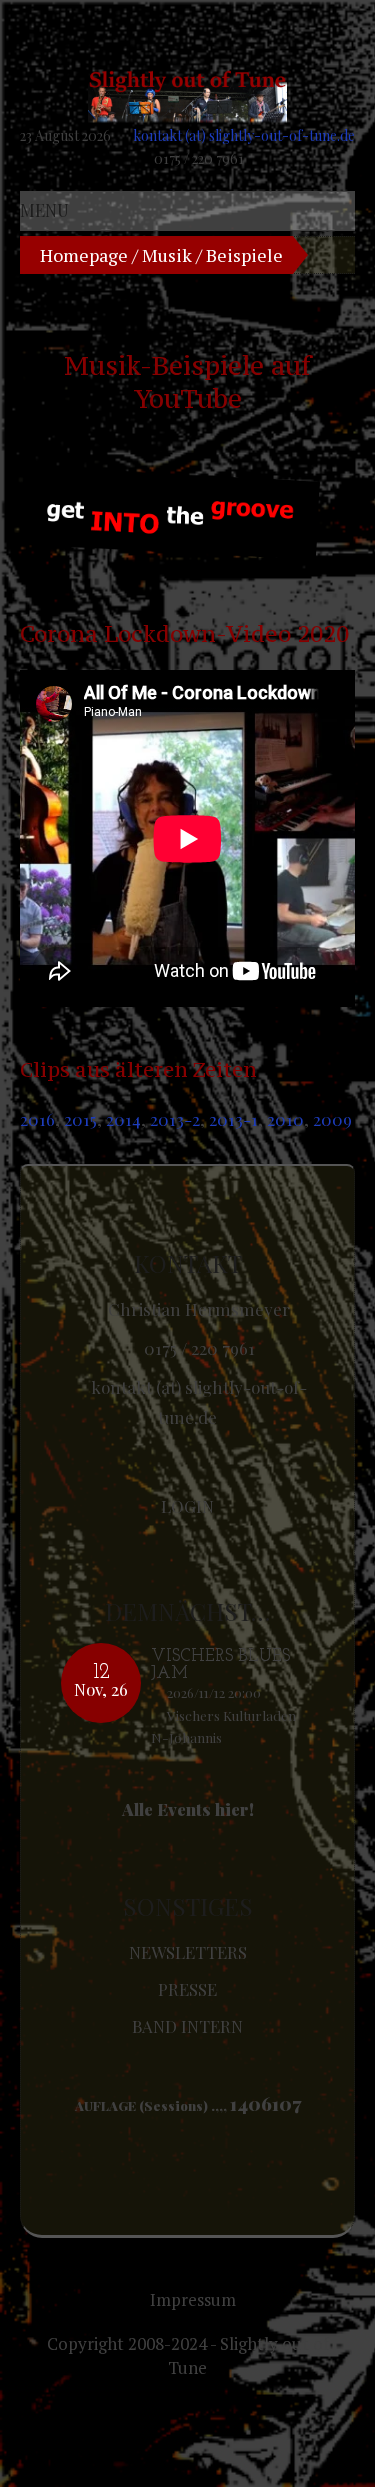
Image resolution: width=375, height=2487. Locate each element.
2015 (80, 1119)
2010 (285, 1119)
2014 (123, 1119)
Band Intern (187, 2026)
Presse (187, 1989)
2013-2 (175, 1119)
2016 (37, 1119)
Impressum (193, 2299)
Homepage (84, 255)
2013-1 (233, 1119)
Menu (44, 210)
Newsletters (188, 1952)
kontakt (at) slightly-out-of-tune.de (244, 135)
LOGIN (187, 1506)
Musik (167, 255)
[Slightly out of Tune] (187, 97)
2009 (332, 1119)
